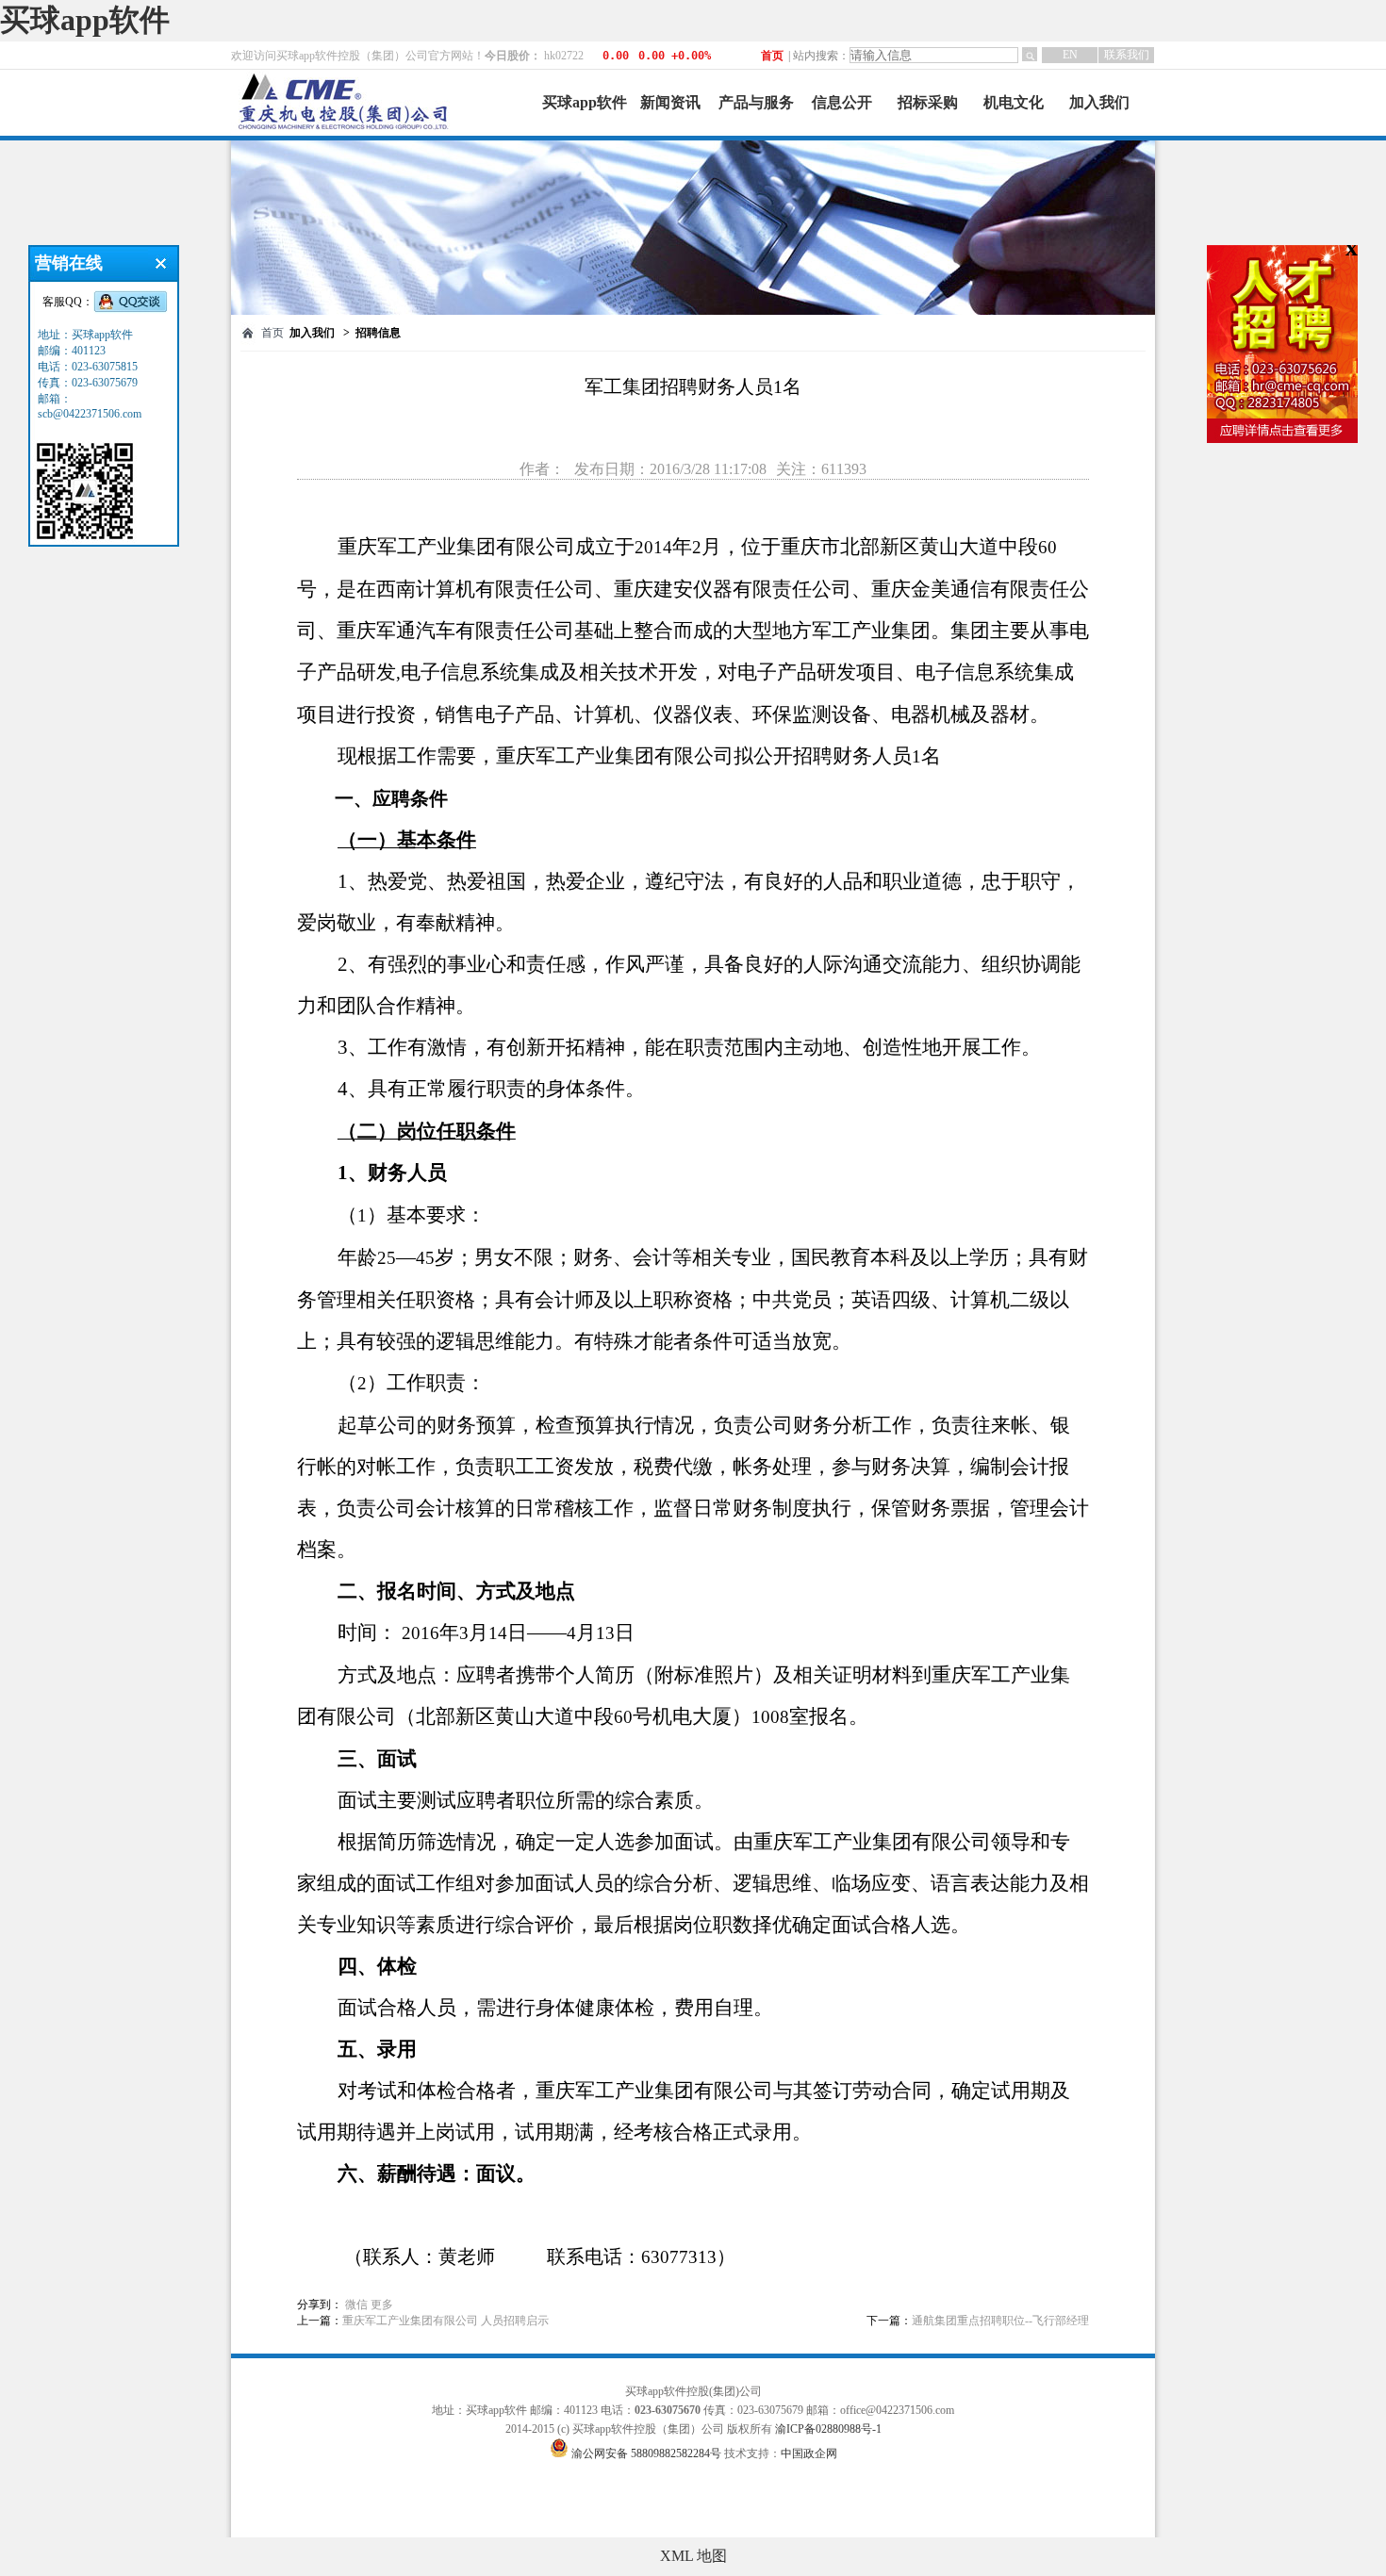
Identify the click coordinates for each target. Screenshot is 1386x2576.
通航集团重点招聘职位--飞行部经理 (1000, 2321)
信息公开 (842, 102)
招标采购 (928, 102)
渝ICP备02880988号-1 (828, 2429)
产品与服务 (756, 102)
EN (1070, 55)
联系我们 (1127, 55)
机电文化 (1014, 102)
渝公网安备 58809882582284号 (648, 2453)
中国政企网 (809, 2453)
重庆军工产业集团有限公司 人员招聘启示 (445, 2321)
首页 (772, 56)
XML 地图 (693, 2556)
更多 (382, 2305)
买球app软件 (85, 20)
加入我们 (1099, 102)
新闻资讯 (670, 102)
